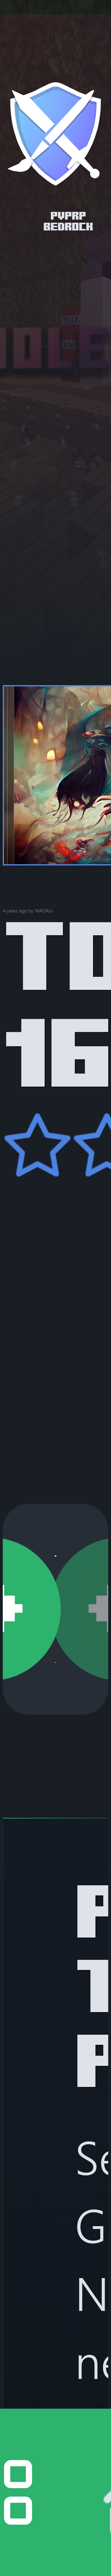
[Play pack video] (55, 1556)
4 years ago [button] (15, 911)
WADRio (44, 910)
